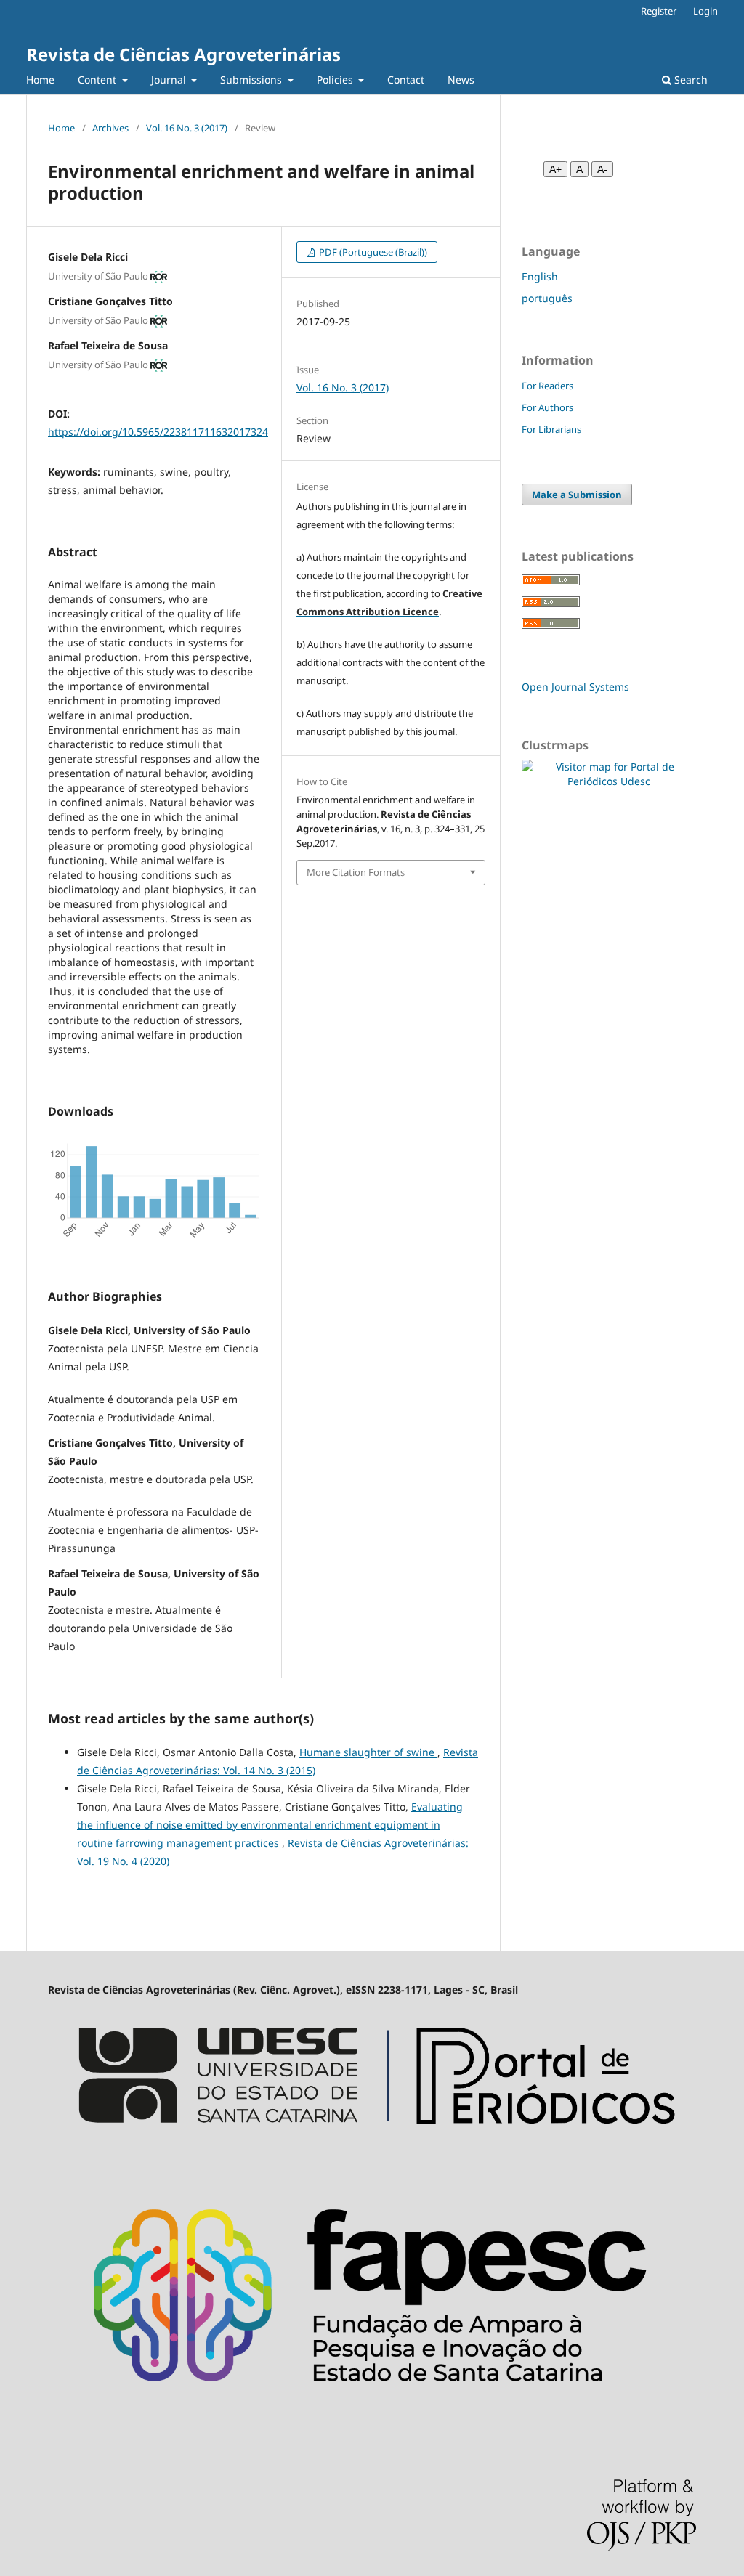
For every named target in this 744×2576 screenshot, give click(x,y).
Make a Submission (577, 495)
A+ (555, 169)
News (461, 80)
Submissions (252, 80)
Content (98, 80)
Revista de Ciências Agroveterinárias (183, 54)
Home (40, 80)
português (547, 298)
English (540, 276)
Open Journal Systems (575, 687)
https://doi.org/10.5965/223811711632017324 (158, 432)
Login (705, 11)
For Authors (547, 407)
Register (659, 11)
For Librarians (551, 429)
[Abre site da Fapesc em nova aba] (372, 2418)
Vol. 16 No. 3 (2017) (187, 128)
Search (690, 80)
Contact (406, 80)
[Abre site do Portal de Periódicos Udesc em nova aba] (372, 2151)
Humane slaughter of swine (368, 1752)
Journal (170, 80)
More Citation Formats (356, 872)
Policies (336, 80)
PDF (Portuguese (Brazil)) (372, 252)
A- (602, 169)
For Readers (547, 386)
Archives (110, 128)
